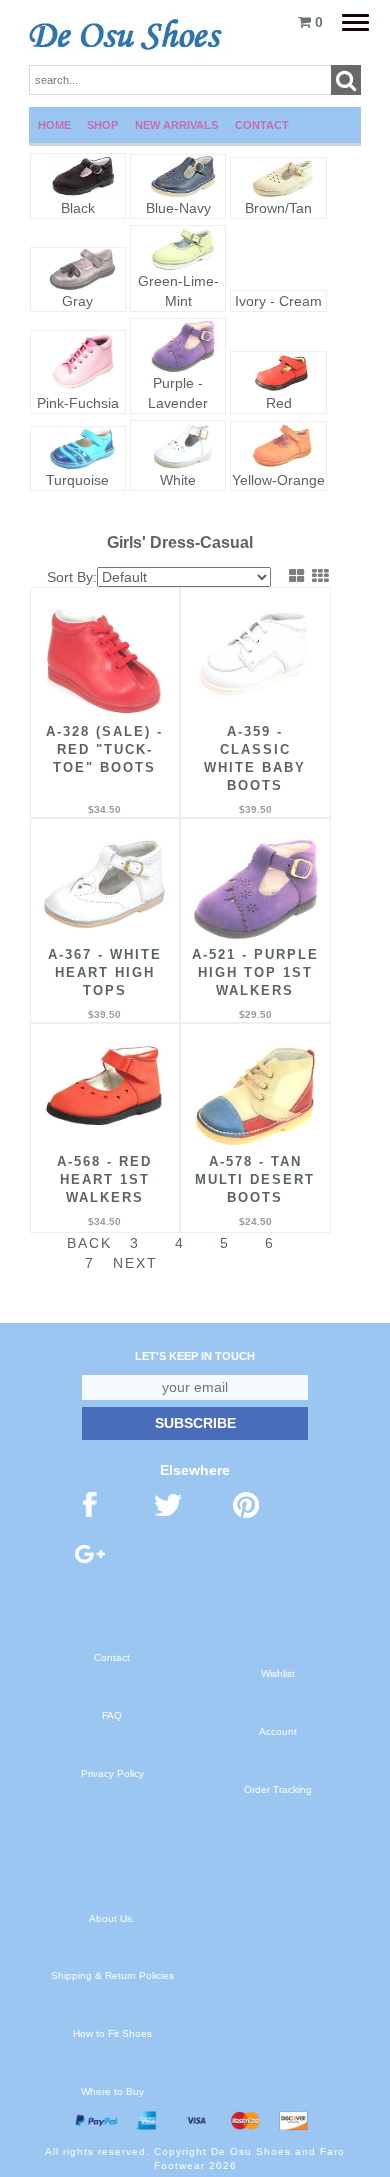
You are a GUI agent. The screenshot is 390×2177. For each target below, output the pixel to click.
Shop (102, 125)
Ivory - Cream (278, 301)
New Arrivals (176, 125)
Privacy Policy (112, 1773)
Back (89, 1243)
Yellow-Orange (278, 480)
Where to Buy (112, 2091)
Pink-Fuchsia (78, 403)
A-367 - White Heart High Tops (105, 973)
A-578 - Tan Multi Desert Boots (255, 1180)
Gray (77, 301)
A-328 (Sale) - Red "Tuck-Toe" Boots (104, 750)
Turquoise (77, 480)
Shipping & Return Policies (112, 1975)
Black (78, 208)
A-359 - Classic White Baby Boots (255, 759)
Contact (262, 125)
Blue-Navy (178, 208)
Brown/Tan (278, 208)
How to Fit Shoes (112, 2033)
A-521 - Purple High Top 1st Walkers (255, 973)
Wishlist (278, 1673)
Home (54, 125)
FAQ (112, 1715)
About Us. (112, 1918)
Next (135, 1263)
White (178, 480)
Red (279, 403)
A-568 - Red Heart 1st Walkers (104, 1180)
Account (278, 1731)
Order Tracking (278, 1789)
